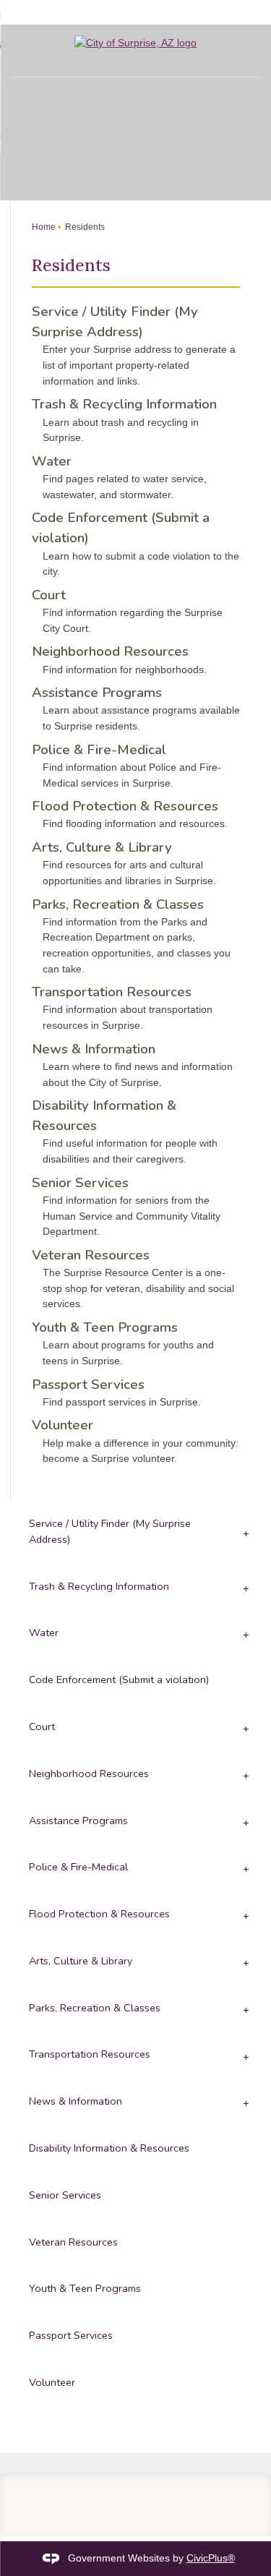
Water (52, 461)
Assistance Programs (97, 693)
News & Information (94, 1049)
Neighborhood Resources (110, 651)
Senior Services (80, 1183)
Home (44, 227)
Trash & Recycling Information (124, 404)
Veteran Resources (91, 1255)
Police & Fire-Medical (99, 750)
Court (49, 595)
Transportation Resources (112, 992)
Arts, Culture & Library (102, 847)
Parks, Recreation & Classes (118, 904)
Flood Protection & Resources (125, 806)
